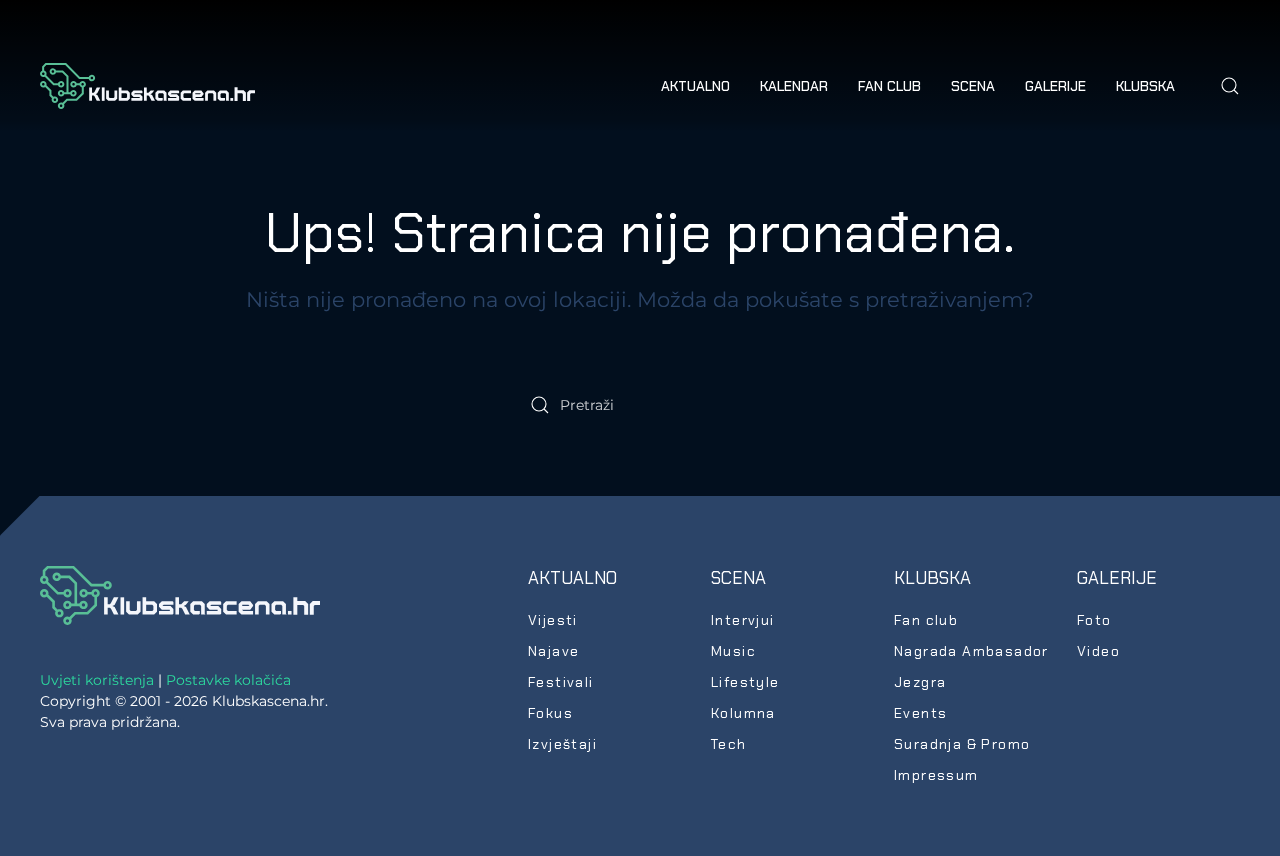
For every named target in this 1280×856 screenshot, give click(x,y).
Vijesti (553, 620)
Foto (1094, 620)
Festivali (561, 682)
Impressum (936, 775)
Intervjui (743, 620)
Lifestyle (745, 682)
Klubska (932, 578)
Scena (738, 578)
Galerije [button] (1055, 86)
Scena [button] (973, 86)
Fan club (889, 86)
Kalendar (794, 86)
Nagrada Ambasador (971, 651)
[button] (1230, 86)
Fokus (550, 713)
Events (920, 713)
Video (1098, 651)
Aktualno (572, 578)
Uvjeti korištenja (97, 680)
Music (733, 651)
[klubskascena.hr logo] (180, 594)
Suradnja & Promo (962, 744)
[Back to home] (147, 86)
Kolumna (743, 713)
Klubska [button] (1145, 86)
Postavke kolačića (228, 680)
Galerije (1117, 578)
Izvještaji (562, 744)
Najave (553, 651)
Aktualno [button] (695, 86)
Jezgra (920, 682)
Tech (729, 744)
